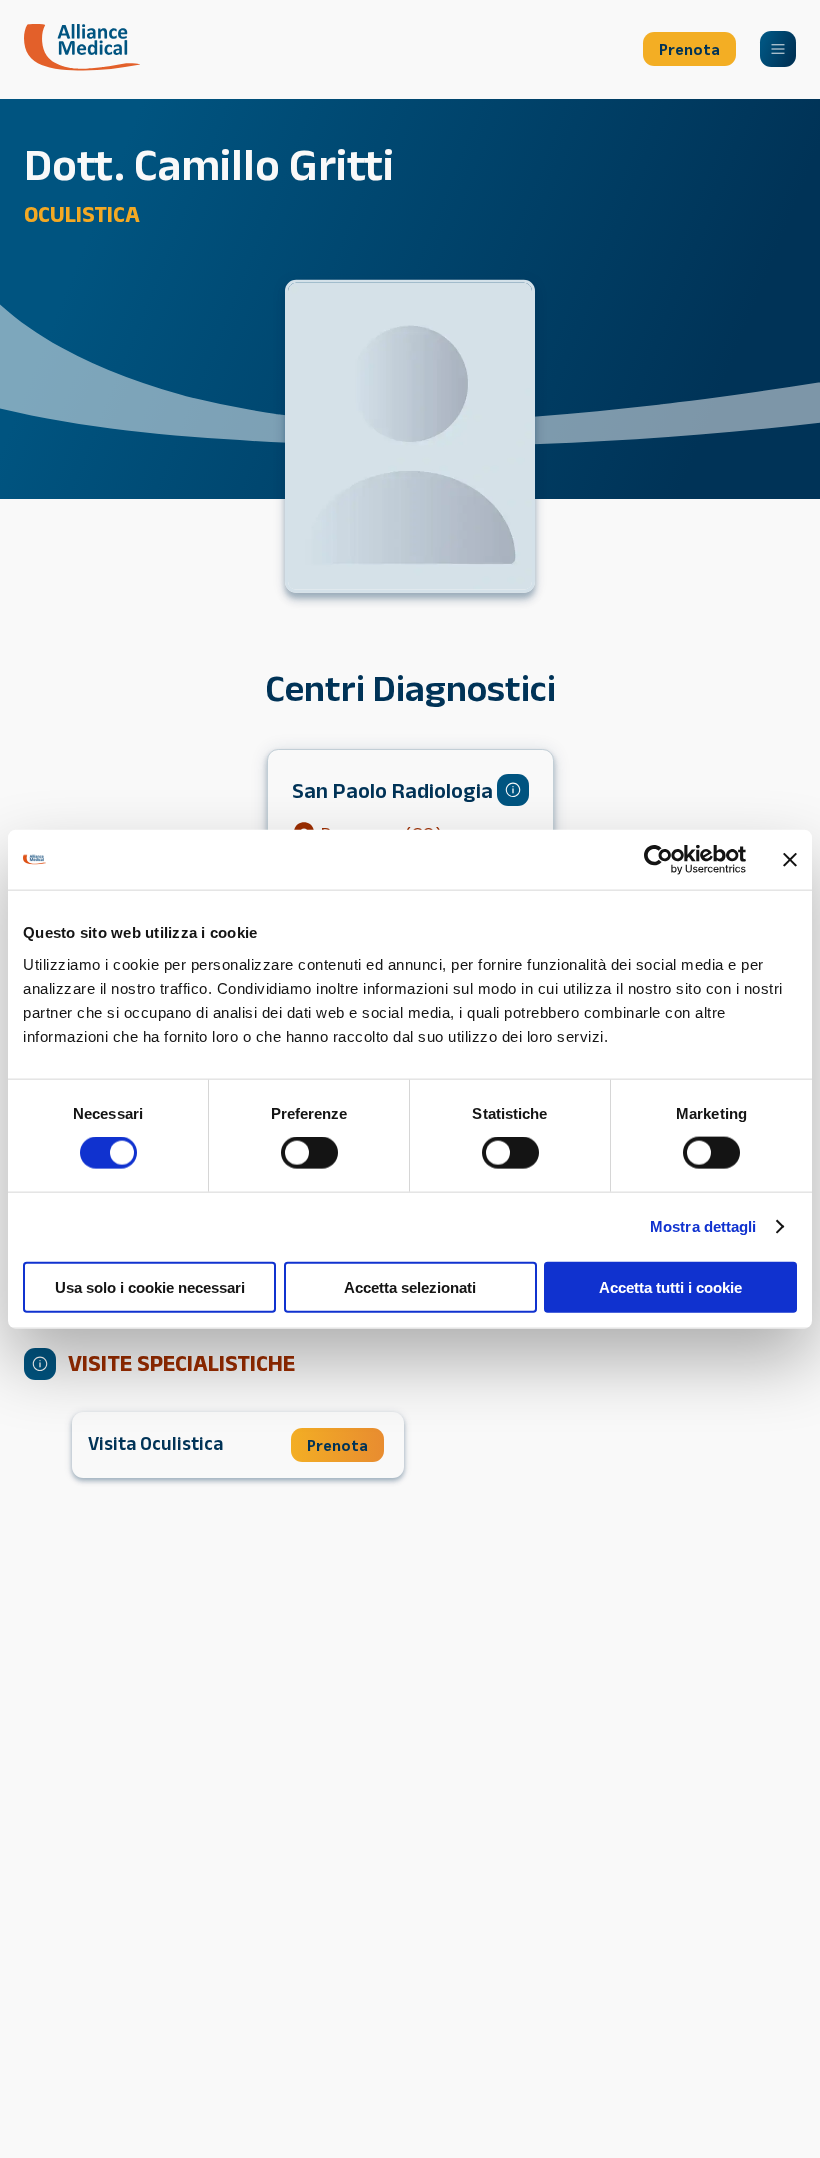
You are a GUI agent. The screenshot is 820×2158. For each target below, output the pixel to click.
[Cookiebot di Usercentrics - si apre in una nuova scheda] (658, 860)
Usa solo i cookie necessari (150, 1286)
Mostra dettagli (703, 1226)
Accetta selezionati (410, 1286)
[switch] (309, 1153)
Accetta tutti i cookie (670, 1286)
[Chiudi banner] (790, 860)
